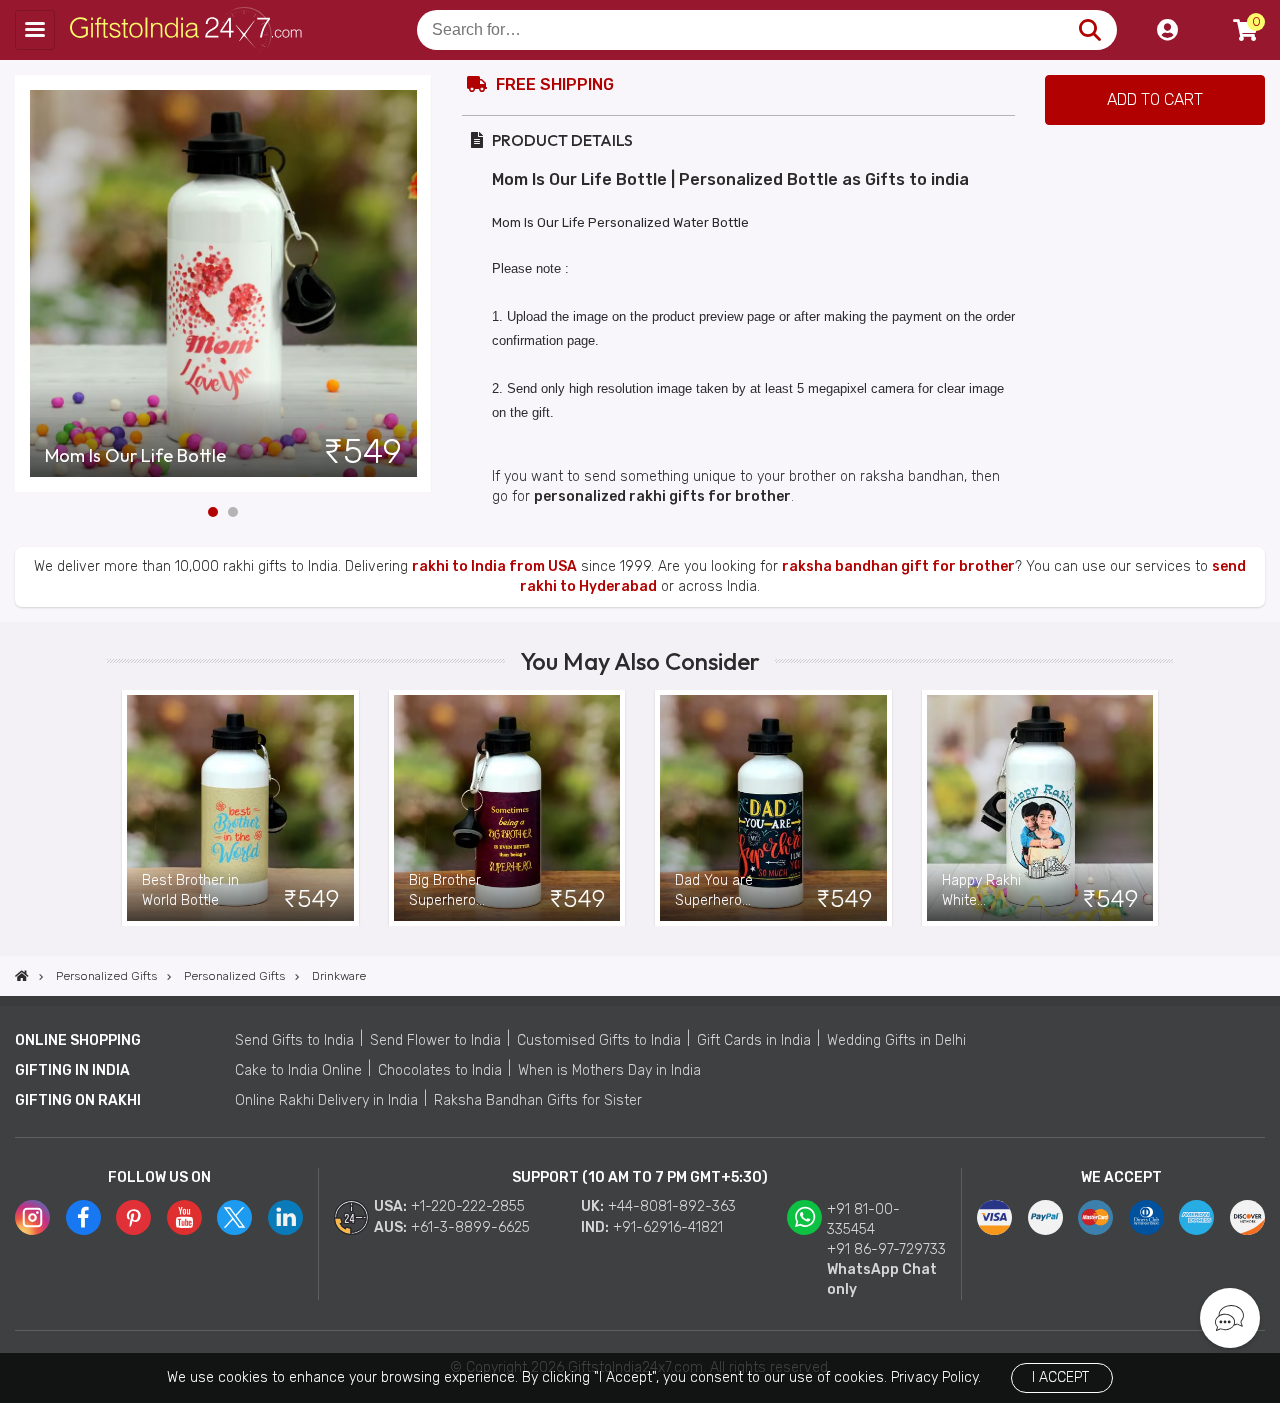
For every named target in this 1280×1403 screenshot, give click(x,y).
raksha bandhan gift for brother (898, 566)
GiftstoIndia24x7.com (191, 30)
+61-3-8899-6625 (470, 1227)
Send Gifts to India (294, 1040)
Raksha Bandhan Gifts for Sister (538, 1100)
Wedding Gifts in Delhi (896, 1040)
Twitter (234, 1217)
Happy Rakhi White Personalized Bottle (983, 891)
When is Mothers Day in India (609, 1070)
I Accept (1060, 1377)
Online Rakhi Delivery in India (326, 1100)
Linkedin (285, 1217)
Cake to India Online (298, 1070)
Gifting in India (72, 1070)
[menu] (35, 30)
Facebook (83, 1217)
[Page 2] (233, 512)
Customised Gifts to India (599, 1040)
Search (1089, 30)
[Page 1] (213, 512)
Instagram (32, 1217)
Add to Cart (1155, 99)
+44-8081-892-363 (672, 1206)
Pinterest (133, 1217)
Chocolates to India (440, 1070)
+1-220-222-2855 (468, 1206)
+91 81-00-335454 (863, 1219)
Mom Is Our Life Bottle (135, 456)
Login (1167, 30)
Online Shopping (78, 1040)
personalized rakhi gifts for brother (662, 496)
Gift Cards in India (754, 1040)
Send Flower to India (435, 1040)
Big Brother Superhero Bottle (445, 891)
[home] (22, 976)
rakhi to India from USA (494, 566)
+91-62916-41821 (668, 1227)
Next (417, 283)
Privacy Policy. (936, 1377)
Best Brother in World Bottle (190, 890)
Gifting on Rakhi (78, 1100)
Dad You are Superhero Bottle (714, 891)
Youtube (184, 1217)
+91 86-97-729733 (886, 1249)
